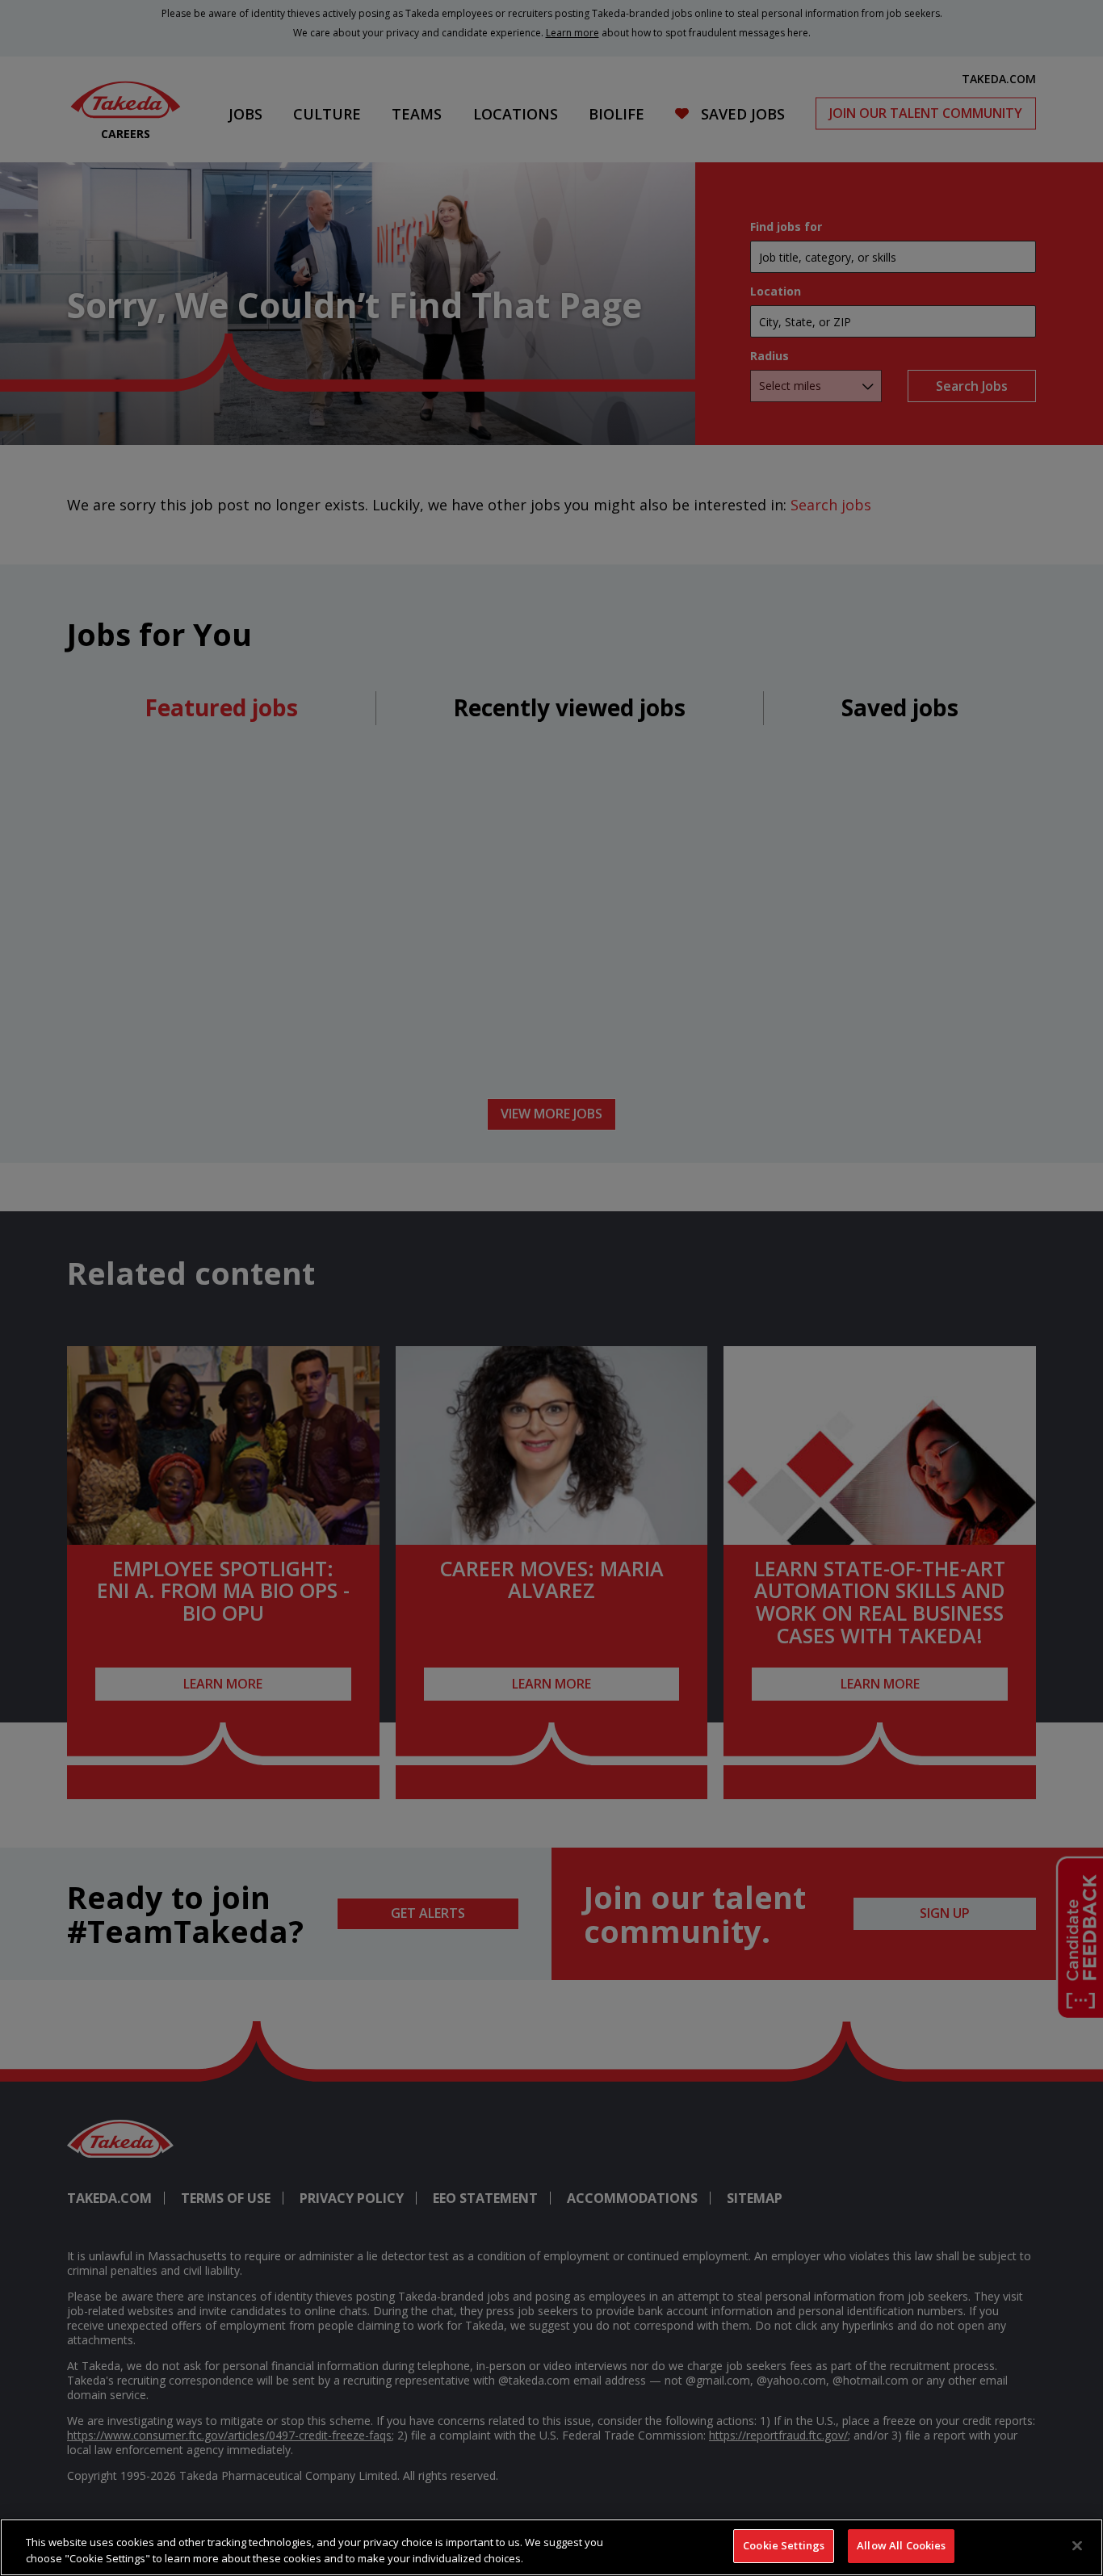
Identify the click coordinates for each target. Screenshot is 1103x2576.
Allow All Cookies (901, 2545)
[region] (551, 2547)
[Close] (1077, 2545)
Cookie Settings (784, 2545)
